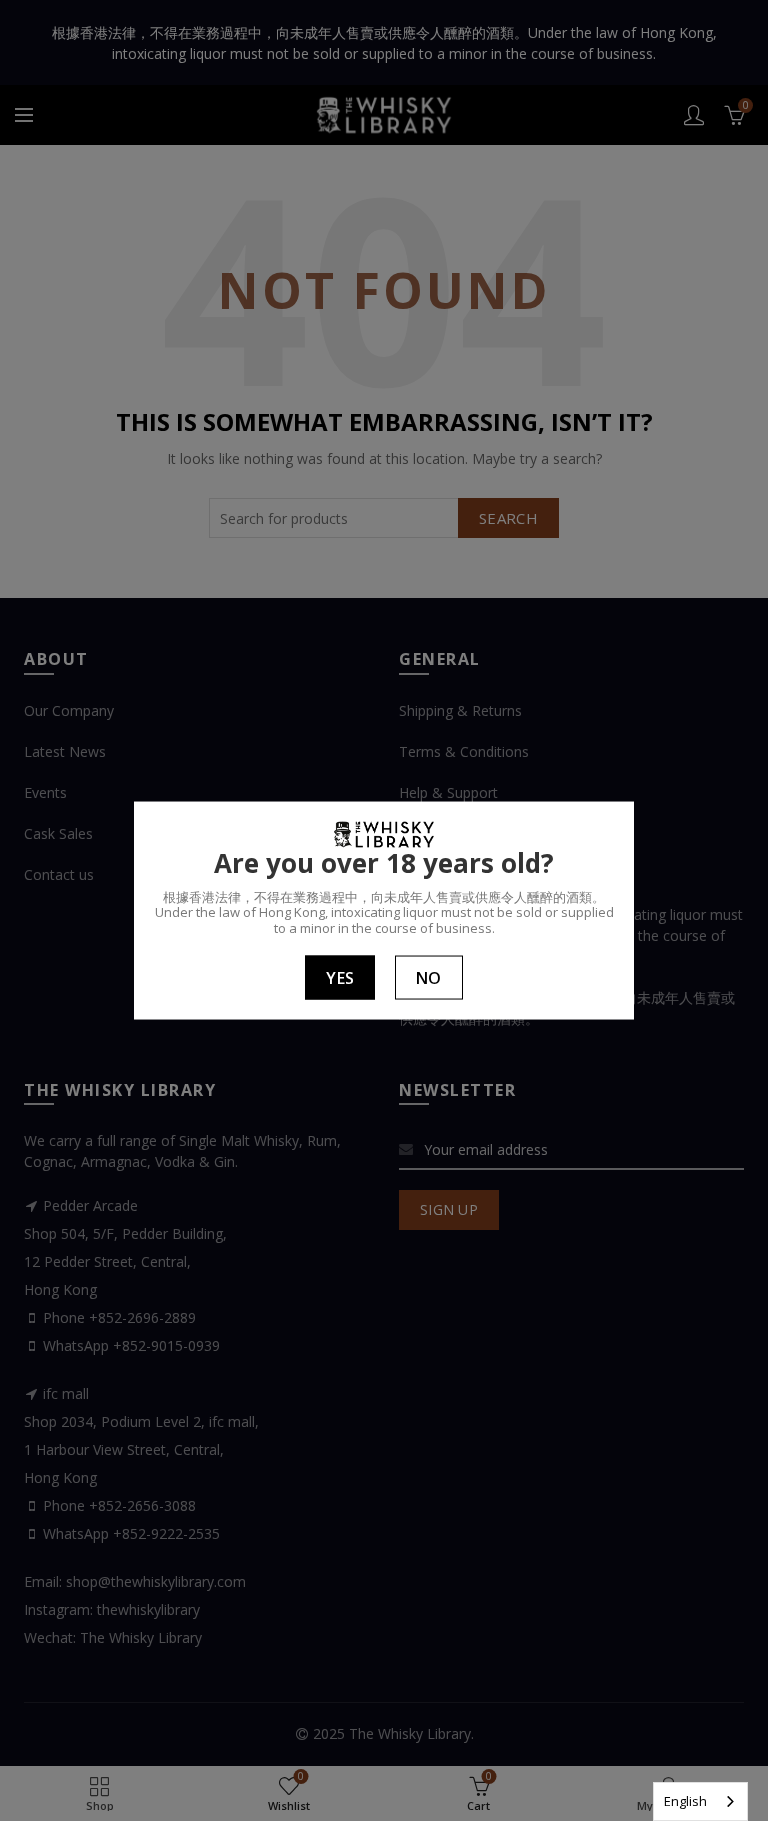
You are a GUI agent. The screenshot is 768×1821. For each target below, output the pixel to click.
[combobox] (700, 1801)
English (685, 1801)
